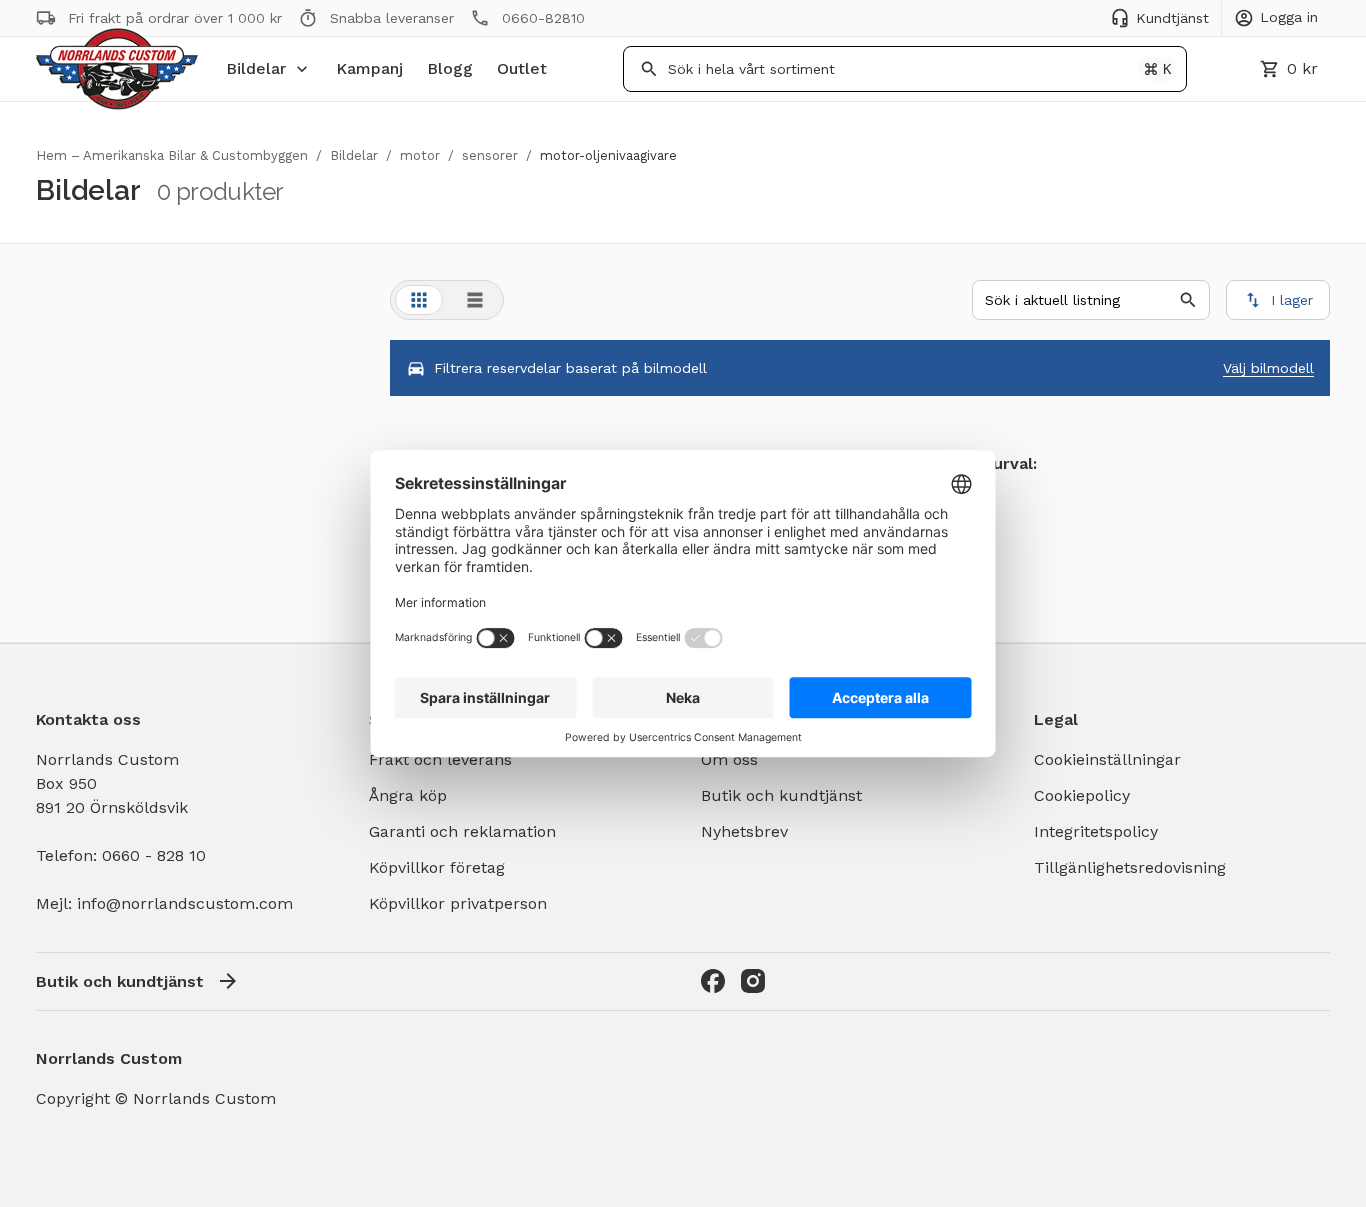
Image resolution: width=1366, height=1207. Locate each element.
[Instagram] (753, 981)
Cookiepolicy (1082, 795)
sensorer (490, 155)
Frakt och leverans (440, 759)
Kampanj (369, 68)
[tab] (419, 300)
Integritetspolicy (1096, 831)
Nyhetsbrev (744, 831)
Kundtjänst (1172, 18)
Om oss (729, 759)
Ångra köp (408, 795)
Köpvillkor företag (437, 867)
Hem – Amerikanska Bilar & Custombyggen (172, 155)
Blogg (450, 68)
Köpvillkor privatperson (458, 903)
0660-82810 (543, 18)
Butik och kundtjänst (781, 795)
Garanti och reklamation (462, 831)
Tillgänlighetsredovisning (1130, 867)
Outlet (522, 68)
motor (420, 155)
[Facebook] (713, 981)
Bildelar (256, 68)
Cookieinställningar (1107, 759)
